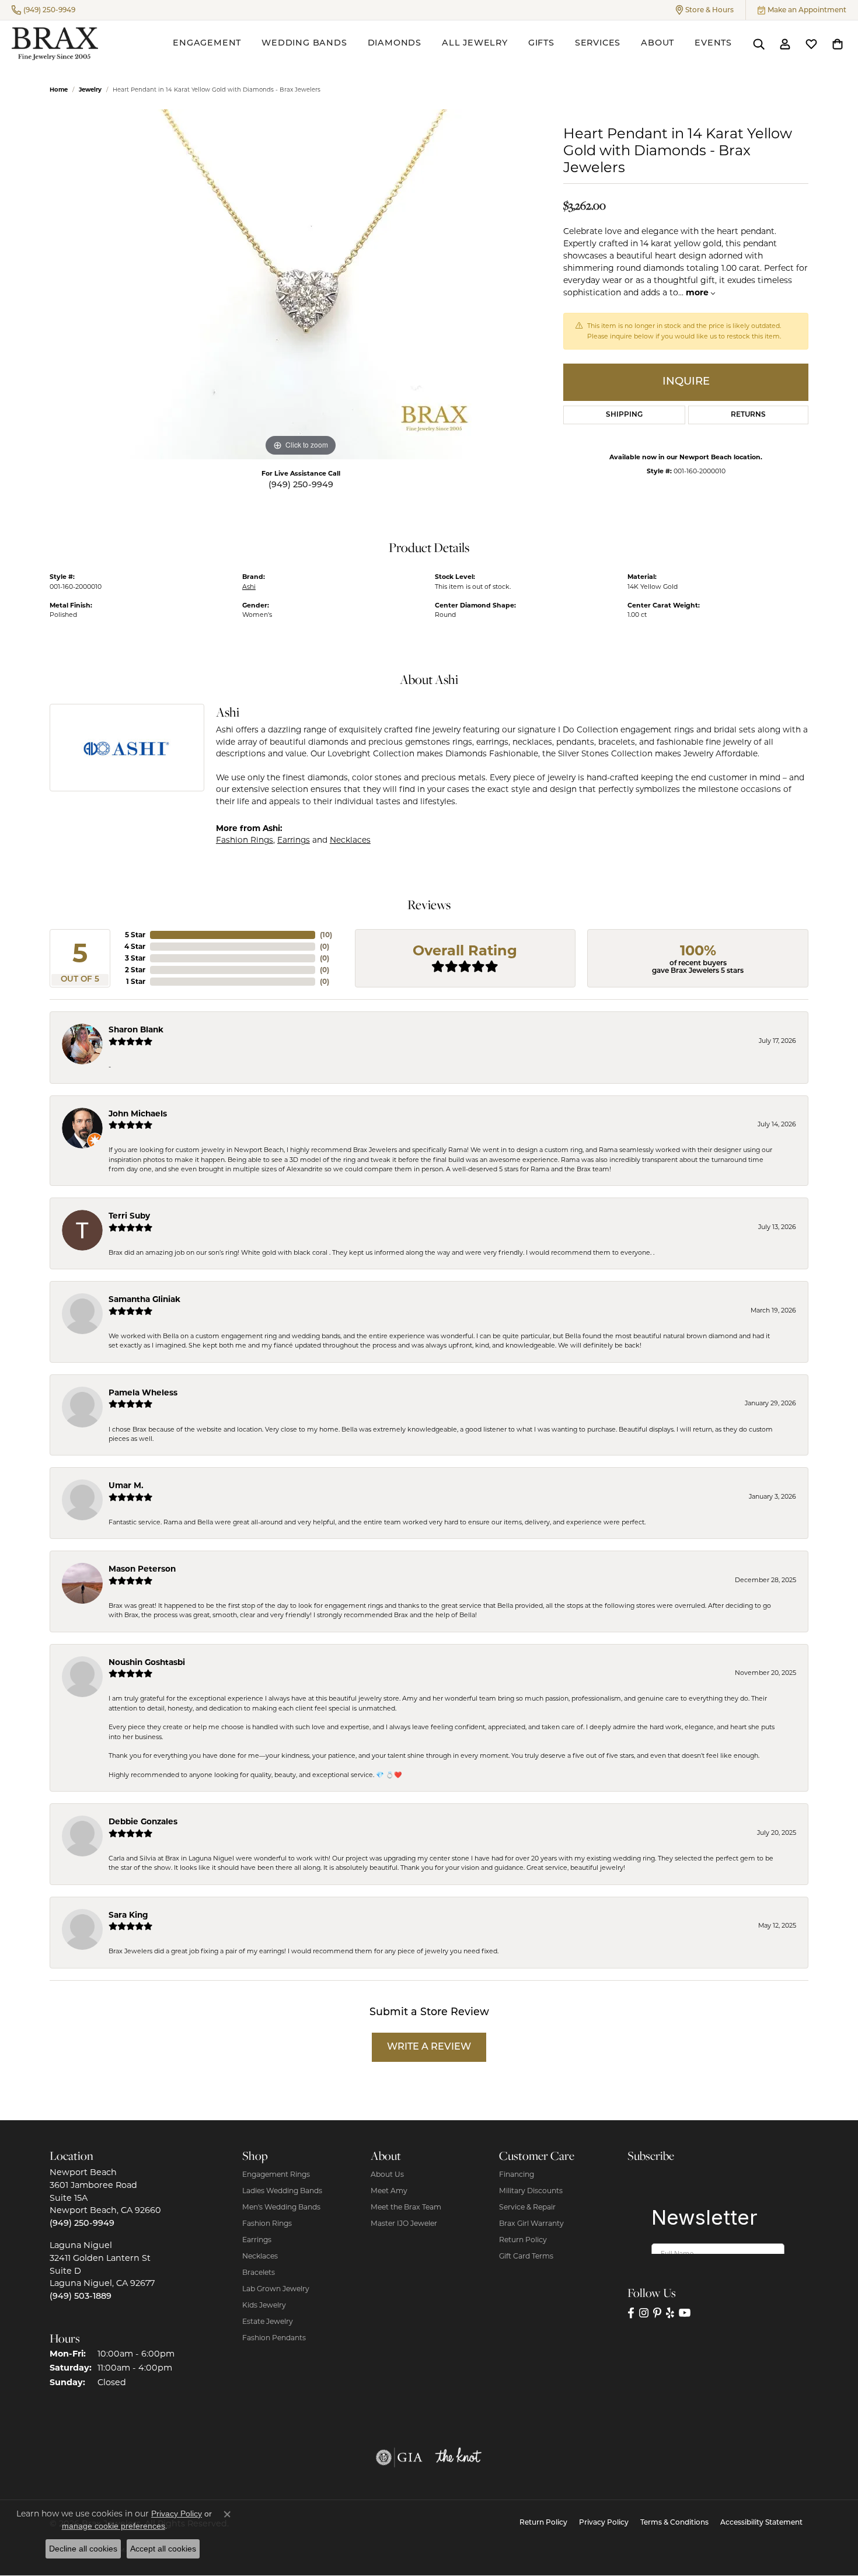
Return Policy (523, 2240)
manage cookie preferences (114, 2526)
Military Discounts (531, 2191)
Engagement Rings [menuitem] (276, 2174)
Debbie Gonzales (143, 1821)
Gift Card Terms (526, 2256)
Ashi (249, 587)
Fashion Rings (245, 840)
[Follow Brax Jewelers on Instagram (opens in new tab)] (644, 2313)
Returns (748, 415)
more (698, 292)
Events (713, 43)
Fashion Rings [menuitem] (267, 2223)
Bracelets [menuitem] (259, 2272)
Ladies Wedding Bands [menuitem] (282, 2191)
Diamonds (395, 43)
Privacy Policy (604, 2523)
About (658, 43)
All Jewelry (475, 43)
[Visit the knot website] (458, 2458)
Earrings (294, 840)
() (326, 935)
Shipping (624, 415)
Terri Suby (129, 1216)
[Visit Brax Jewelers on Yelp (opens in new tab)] (670, 2313)
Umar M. (126, 1485)
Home (59, 90)
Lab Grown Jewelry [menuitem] (276, 2289)
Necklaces (350, 840)
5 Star (135, 935)
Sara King (128, 1915)
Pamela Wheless (143, 1392)
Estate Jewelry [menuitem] (268, 2321)
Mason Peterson (142, 1569)
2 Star (135, 970)
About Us (387, 2174)
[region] (301, 284)
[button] (705, 10)
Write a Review (429, 2047)
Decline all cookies (83, 2549)
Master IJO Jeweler (404, 2223)
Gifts (541, 43)
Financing (517, 2174)
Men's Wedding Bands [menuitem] (281, 2207)
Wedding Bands (304, 43)
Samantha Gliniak (144, 1299)
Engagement (207, 43)
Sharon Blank (136, 1029)
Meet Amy (389, 2191)
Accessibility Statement (761, 2523)
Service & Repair (527, 2207)
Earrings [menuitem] (257, 2240)
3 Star (135, 958)
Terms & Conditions (674, 2523)
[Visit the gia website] (399, 2458)
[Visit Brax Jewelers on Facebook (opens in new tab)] (631, 2313)
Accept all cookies (163, 2549)
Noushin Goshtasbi (147, 1662)
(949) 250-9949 (301, 485)
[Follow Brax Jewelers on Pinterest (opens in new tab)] (657, 2313)
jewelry (90, 90)
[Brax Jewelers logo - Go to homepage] (55, 44)
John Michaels (138, 1114)
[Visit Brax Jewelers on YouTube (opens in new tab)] (685, 2313)
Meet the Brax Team (406, 2207)
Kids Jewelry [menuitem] (264, 2305)
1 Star (136, 981)
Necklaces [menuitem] (260, 2256)
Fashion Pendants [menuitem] (274, 2338)
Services (598, 43)
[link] (43, 10)
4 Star (135, 946)
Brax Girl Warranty (531, 2223)
